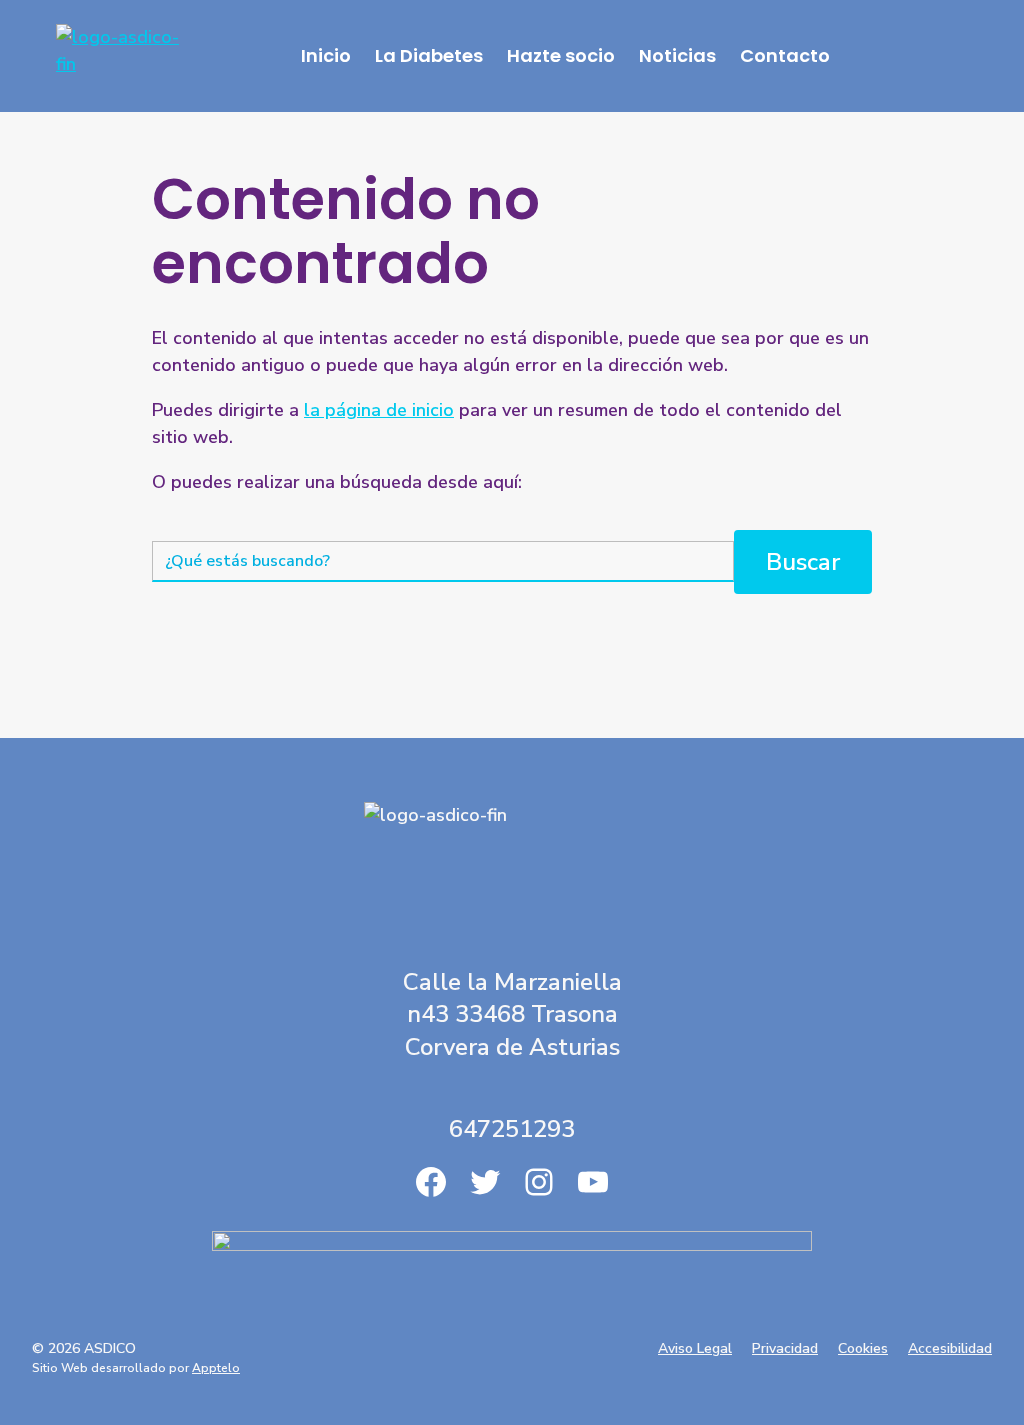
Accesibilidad (950, 1348)
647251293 (512, 1129)
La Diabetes (429, 56)
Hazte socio (561, 56)
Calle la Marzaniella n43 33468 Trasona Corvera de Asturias (512, 1014)
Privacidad (785, 1348)
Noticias (677, 56)
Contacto (785, 56)
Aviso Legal (695, 1348)
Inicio (326, 56)
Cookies (863, 1348)
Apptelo (216, 1368)
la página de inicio (379, 410)
